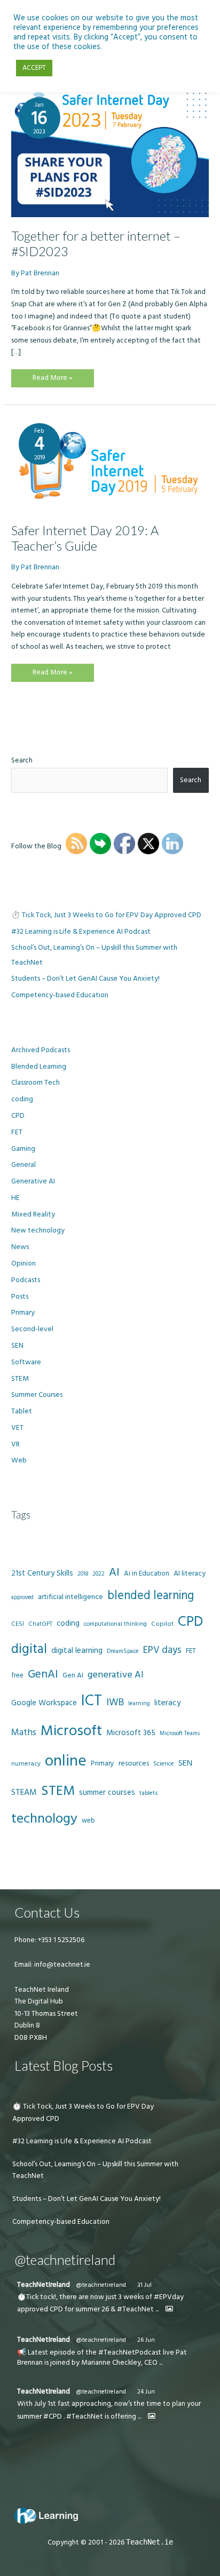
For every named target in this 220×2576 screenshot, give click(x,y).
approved (22, 1597)
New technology (38, 1230)
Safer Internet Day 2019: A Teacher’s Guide (85, 538)
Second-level (32, 1329)
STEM (20, 1379)
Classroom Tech (36, 1083)
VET (17, 1428)
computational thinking (115, 1624)
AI (114, 1572)
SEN (17, 1346)
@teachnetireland (101, 2285)
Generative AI (33, 1181)
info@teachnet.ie (61, 1965)
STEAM (24, 1792)
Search (22, 760)
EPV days (162, 1650)
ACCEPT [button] (34, 68)
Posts (20, 1297)
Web (19, 1460)
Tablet (22, 1411)
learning (139, 1703)
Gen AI (73, 1675)
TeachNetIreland (44, 2285)
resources (134, 1763)
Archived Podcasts (41, 1050)
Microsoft (71, 1731)
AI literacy (190, 1573)
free (17, 1675)
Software (26, 1362)
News (20, 1247)
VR (15, 1444)
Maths (24, 1732)
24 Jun (146, 2392)
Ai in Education (147, 1573)
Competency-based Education (60, 995)
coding (22, 1099)
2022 (99, 1574)
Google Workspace (44, 1703)
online (66, 1761)
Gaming (23, 1149)
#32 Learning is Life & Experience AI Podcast (81, 932)
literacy (168, 1703)
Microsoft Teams (180, 1733)
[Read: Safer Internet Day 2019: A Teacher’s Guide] (110, 463)
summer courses (107, 1792)
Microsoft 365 (131, 1733)
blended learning (151, 1596)
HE (15, 1198)
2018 (83, 1574)
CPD (18, 1116)
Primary (23, 1313)
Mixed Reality (33, 1214)
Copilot (162, 1624)
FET (17, 1132)
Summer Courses (37, 1395)
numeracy (26, 1764)
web (88, 1820)
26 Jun (146, 2340)
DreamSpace (123, 1651)
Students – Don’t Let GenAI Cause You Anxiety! (85, 979)
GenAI (43, 1674)
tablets (148, 1793)
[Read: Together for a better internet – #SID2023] (110, 153)
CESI (18, 1624)
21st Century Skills (42, 1573)
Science (164, 1764)
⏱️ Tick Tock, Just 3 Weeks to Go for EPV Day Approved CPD (106, 915)
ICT (92, 1701)
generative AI (116, 1675)
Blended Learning (39, 1067)
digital (29, 1649)
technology (44, 1819)
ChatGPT (40, 1624)
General (23, 1165)
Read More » (52, 380)
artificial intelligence (70, 1597)
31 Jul (144, 2285)
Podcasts (26, 1280)
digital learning (77, 1651)
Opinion (23, 1263)
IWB (115, 1702)
